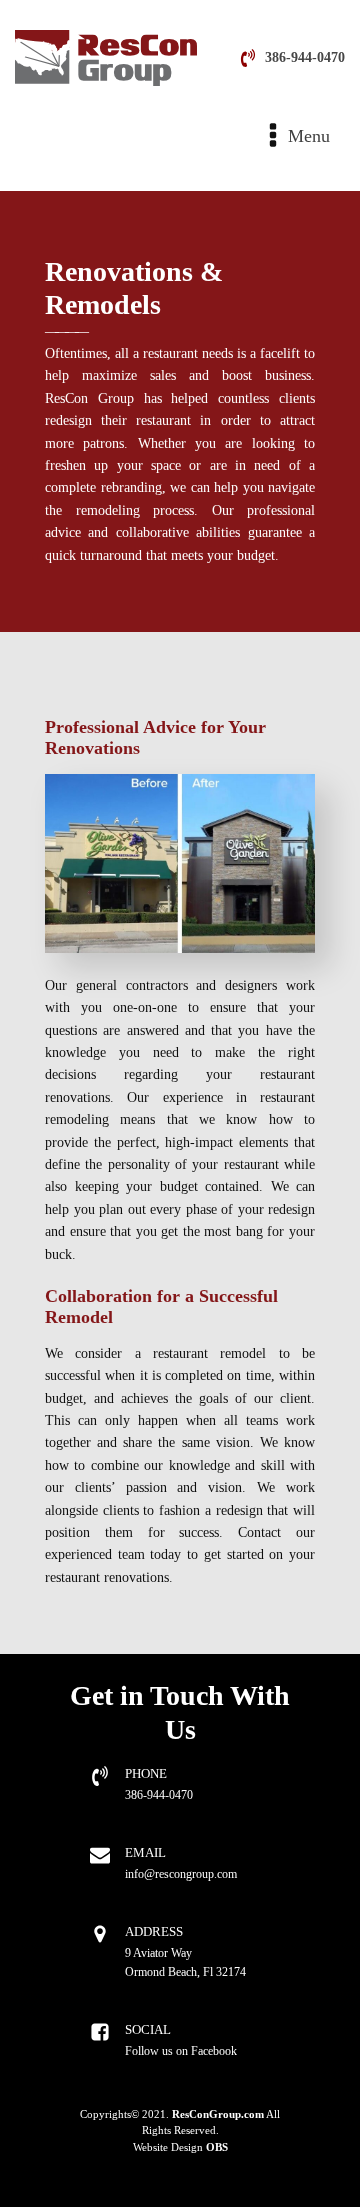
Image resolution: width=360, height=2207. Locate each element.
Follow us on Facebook (181, 2051)
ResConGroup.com (218, 2114)
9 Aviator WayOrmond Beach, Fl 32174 (185, 1962)
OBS (217, 2147)
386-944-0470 (305, 57)
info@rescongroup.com (181, 1874)
